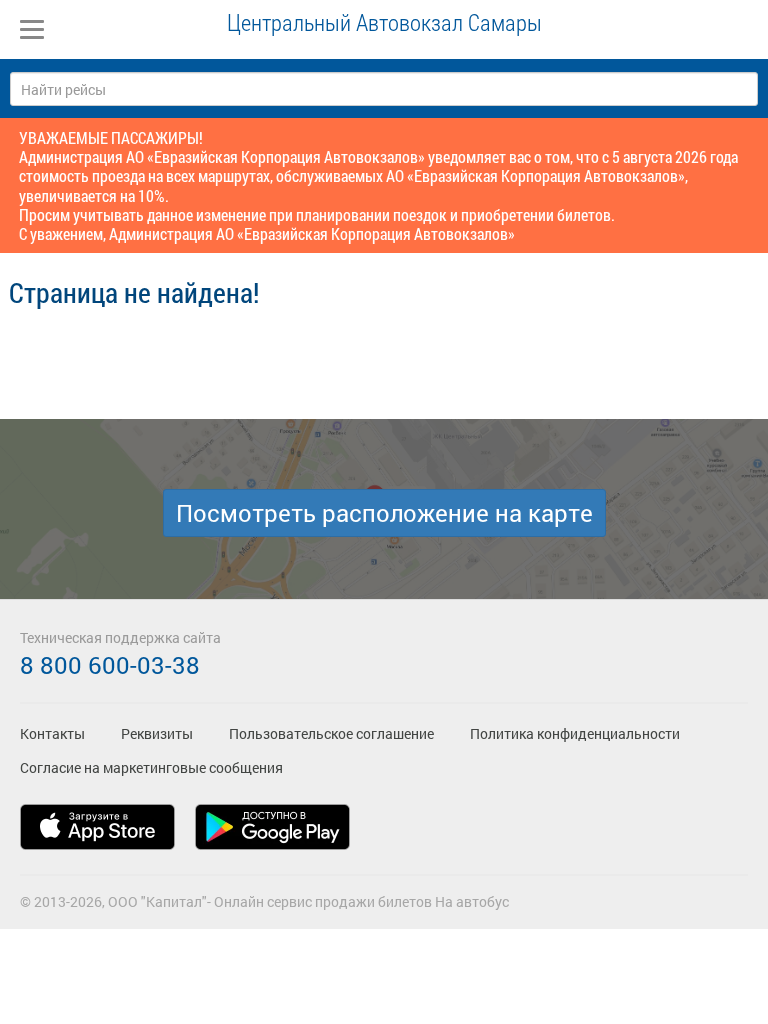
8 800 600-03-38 (110, 665)
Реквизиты (157, 733)
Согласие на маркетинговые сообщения (151, 767)
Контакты (52, 733)
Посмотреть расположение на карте (384, 513)
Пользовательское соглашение (331, 733)
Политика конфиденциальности (575, 733)
